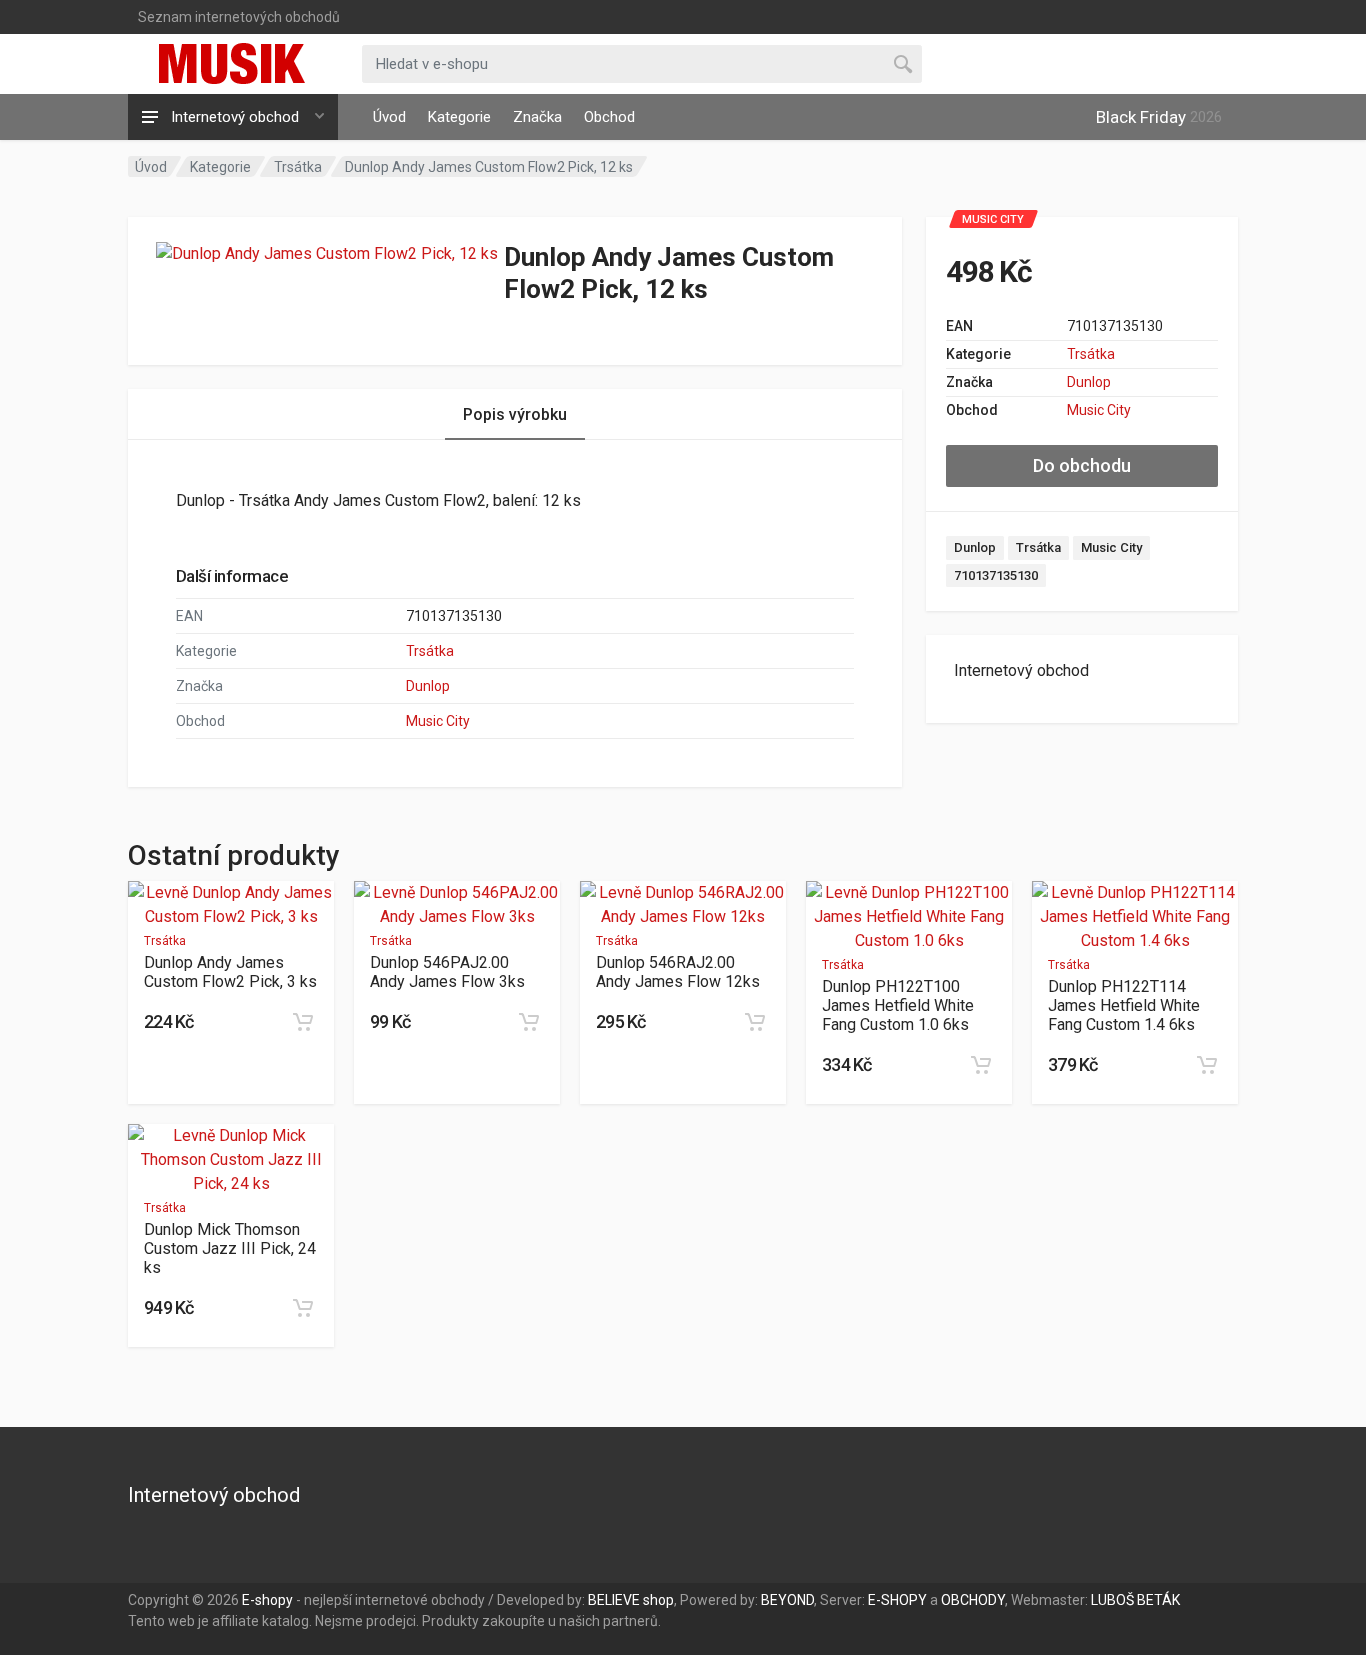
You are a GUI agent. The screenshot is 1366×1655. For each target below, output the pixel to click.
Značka (537, 117)
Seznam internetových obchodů (239, 17)
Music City (1099, 410)
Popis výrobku (515, 414)
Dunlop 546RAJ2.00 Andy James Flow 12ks (678, 972)
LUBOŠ (1112, 1600)
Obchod (609, 117)
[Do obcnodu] (303, 1022)
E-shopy (267, 1600)
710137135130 (996, 575)
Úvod (389, 117)
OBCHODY (973, 1600)
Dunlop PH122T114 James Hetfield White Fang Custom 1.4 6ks (1124, 1005)
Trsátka (298, 167)
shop (658, 1600)
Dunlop (1089, 382)
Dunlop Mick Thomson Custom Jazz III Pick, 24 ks (230, 1248)
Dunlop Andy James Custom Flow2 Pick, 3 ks (230, 972)
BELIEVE (614, 1600)
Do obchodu (1082, 465)
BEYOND (787, 1600)
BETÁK (1158, 1600)
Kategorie (459, 117)
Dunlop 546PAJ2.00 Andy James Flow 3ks (447, 972)
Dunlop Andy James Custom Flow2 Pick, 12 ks (489, 167)
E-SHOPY (897, 1600)
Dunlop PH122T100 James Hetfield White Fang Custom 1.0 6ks (898, 1005)
